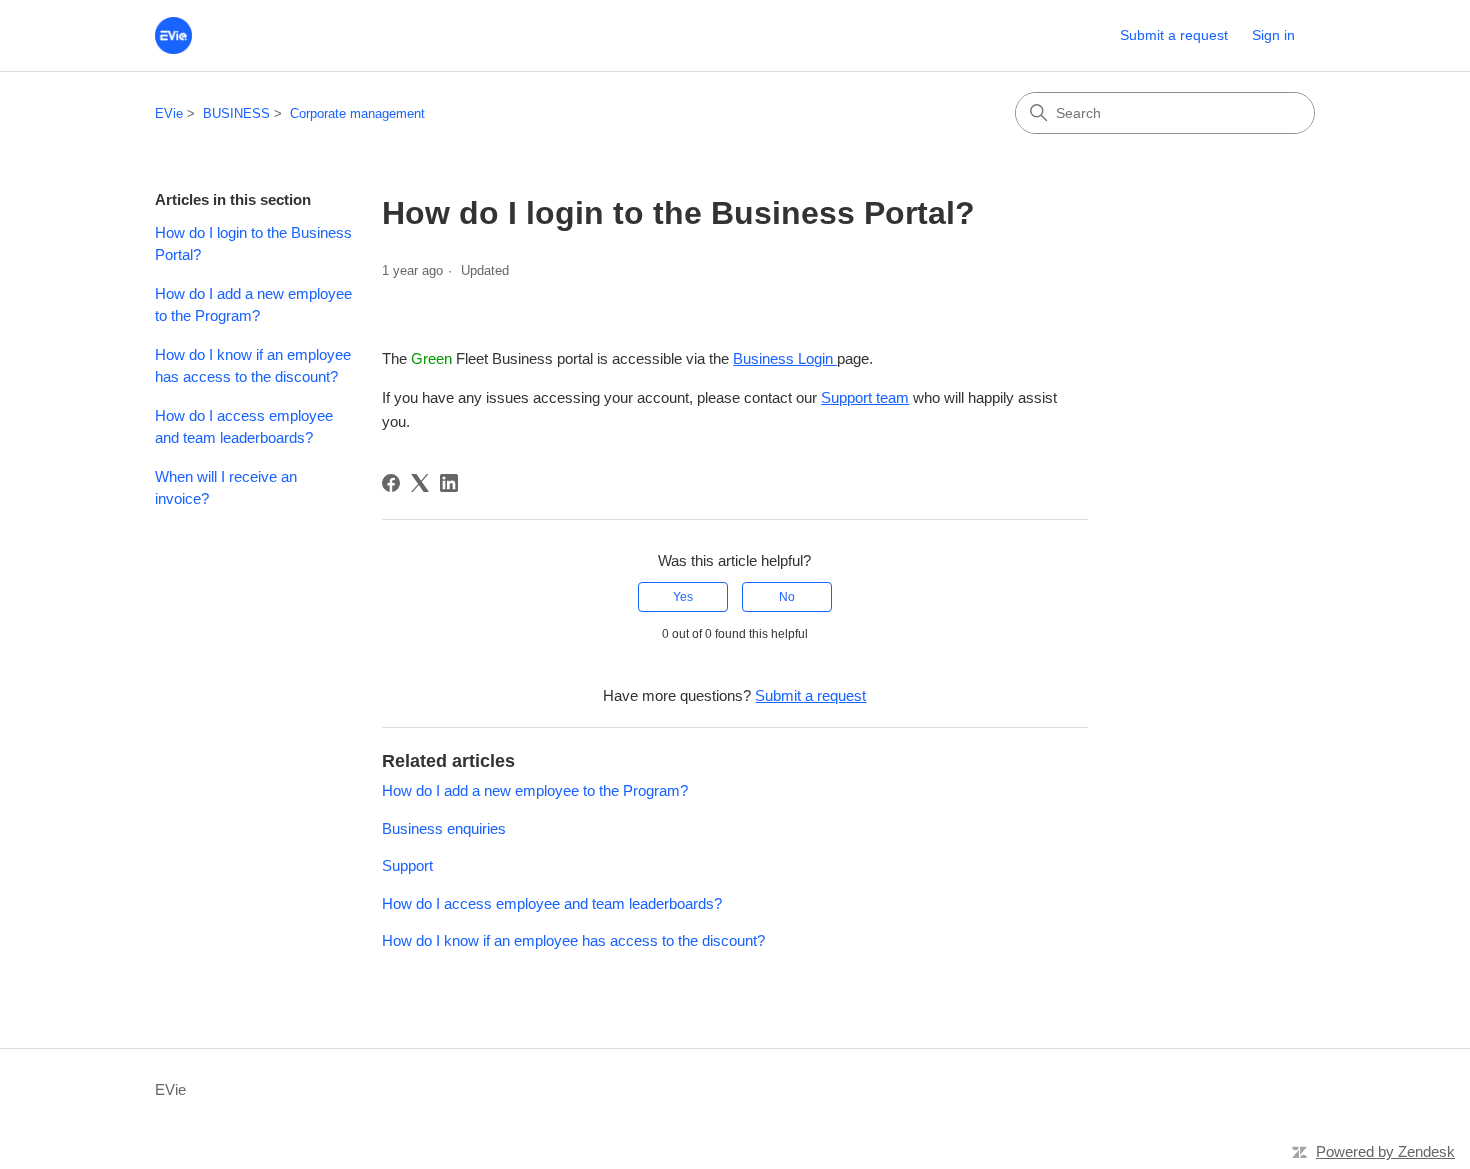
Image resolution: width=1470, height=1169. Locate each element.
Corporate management (357, 113)
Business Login (785, 358)
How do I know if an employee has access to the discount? (253, 366)
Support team (865, 397)
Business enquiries (444, 828)
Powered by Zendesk (1385, 1151)
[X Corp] (420, 483)
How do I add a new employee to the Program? (253, 305)
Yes (683, 597)
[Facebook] (391, 483)
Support (407, 865)
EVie (169, 113)
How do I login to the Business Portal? (253, 244)
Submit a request (1174, 35)
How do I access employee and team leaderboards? (244, 427)
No (787, 597)
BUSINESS (236, 113)
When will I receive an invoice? (226, 488)
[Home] (173, 35)
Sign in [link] (1273, 35)
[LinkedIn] (449, 483)
